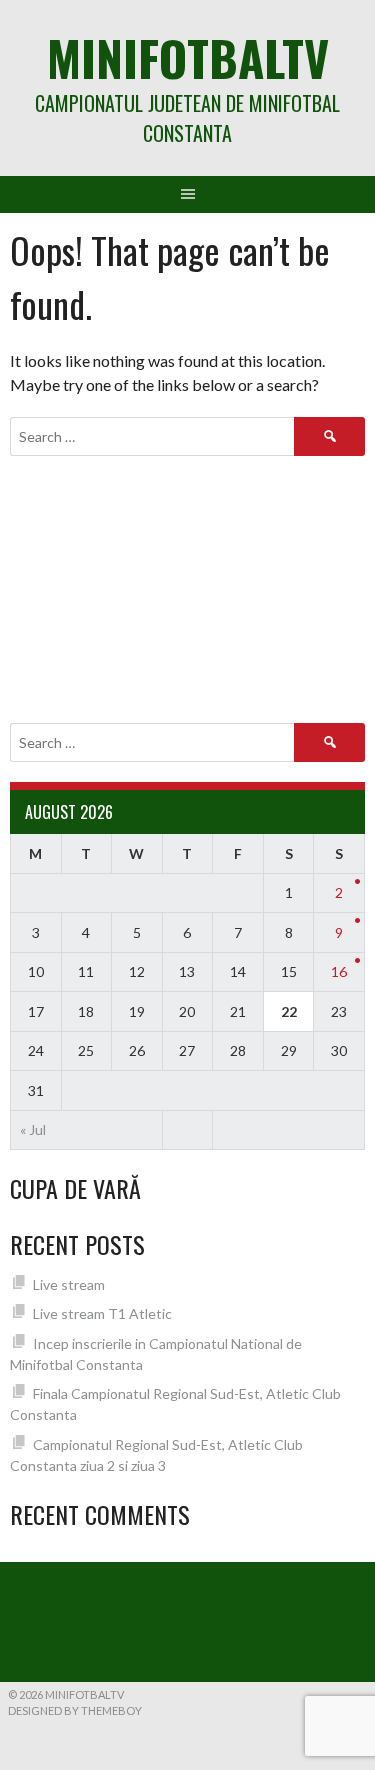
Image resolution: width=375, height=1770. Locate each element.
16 (339, 971)
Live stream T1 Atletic (102, 1313)
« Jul (33, 1129)
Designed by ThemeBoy (75, 1710)
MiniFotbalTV (188, 57)
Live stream (69, 1284)
